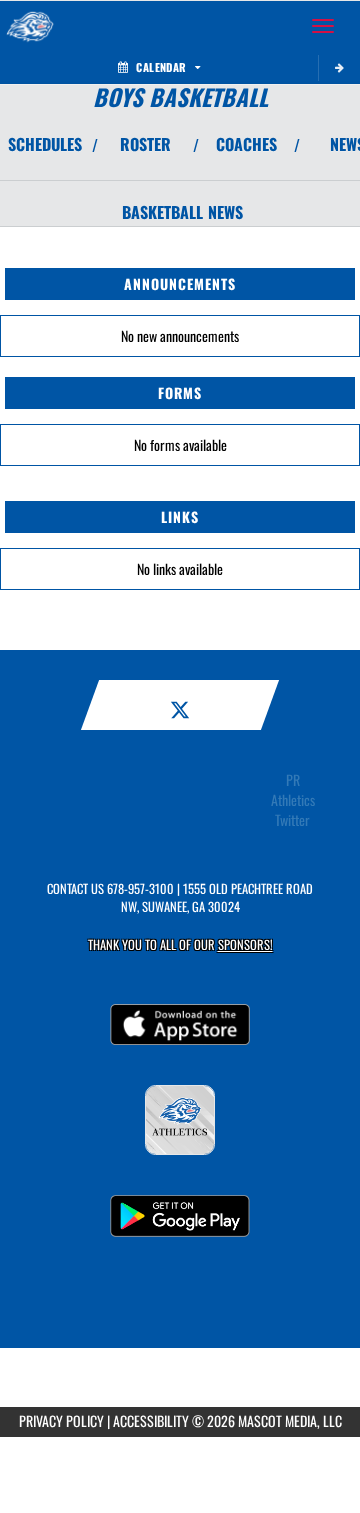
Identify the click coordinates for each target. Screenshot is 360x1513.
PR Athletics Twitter (293, 800)
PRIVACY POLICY (61, 1420)
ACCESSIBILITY (151, 1420)
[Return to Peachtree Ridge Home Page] (30, 26)
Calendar (161, 67)
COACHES (246, 144)
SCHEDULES (45, 144)
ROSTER (145, 144)
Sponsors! (245, 944)
